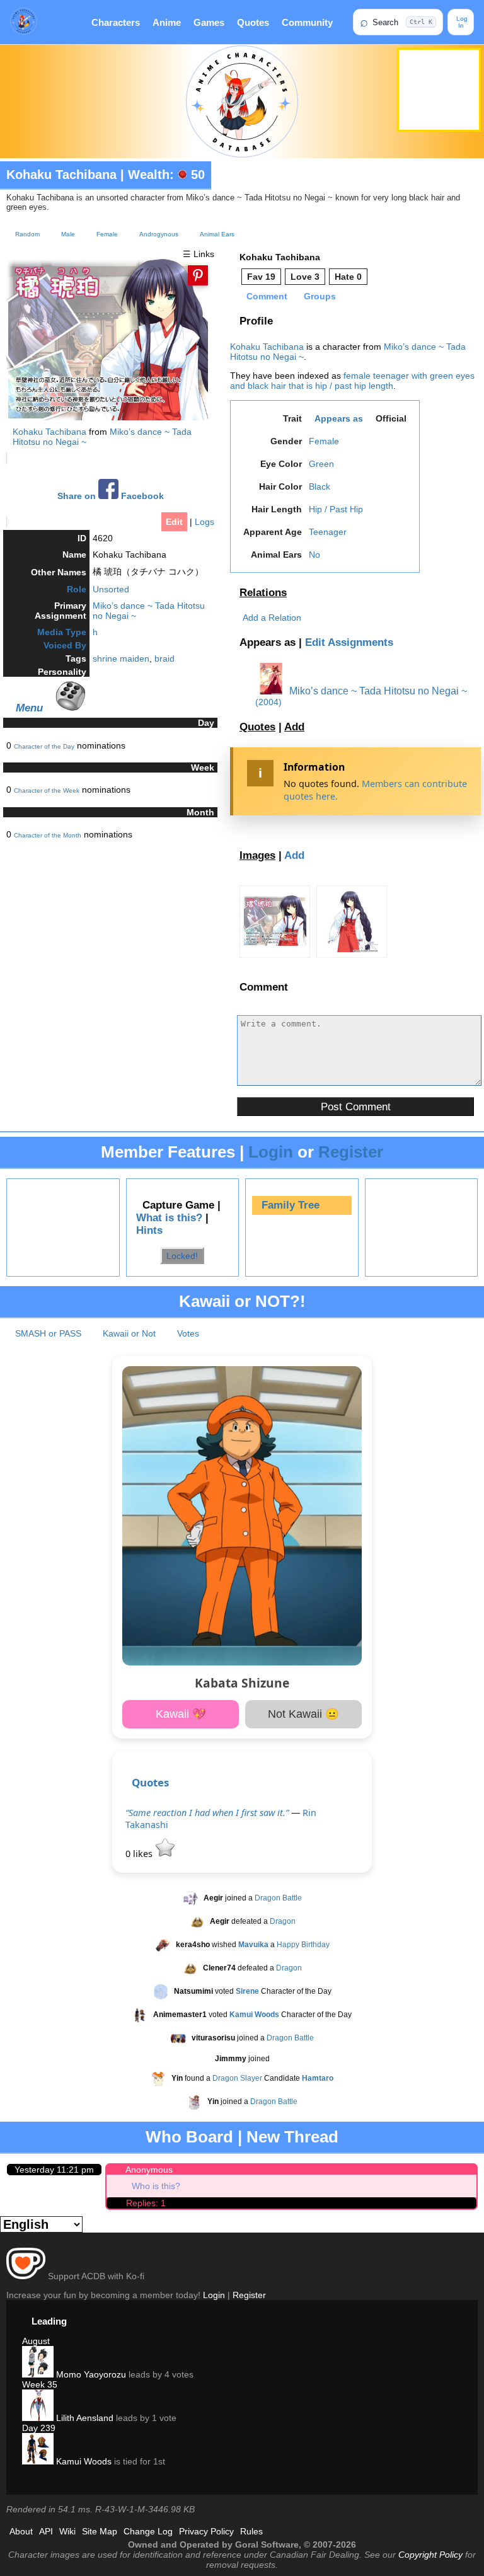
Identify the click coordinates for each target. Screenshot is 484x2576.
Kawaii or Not (129, 1333)
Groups (320, 296)
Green (321, 464)
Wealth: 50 (166, 175)
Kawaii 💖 (181, 1714)
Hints (149, 1230)
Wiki (67, 2531)
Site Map (100, 2531)
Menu (29, 708)
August (36, 2341)
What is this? (169, 1218)
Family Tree (291, 1205)
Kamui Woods (83, 2461)
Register (351, 1152)
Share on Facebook (111, 496)
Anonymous (149, 2170)
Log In (461, 22)
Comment (267, 296)
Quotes (253, 22)
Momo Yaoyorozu (90, 2374)
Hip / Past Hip (336, 509)
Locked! (182, 1255)
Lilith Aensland (84, 2418)
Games (209, 22)
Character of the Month (48, 835)
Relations (263, 593)
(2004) (268, 702)
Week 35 (40, 2384)
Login (271, 1152)
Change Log (148, 2531)
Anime (167, 22)
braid (164, 658)
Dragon (283, 1921)
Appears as (339, 418)
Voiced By (65, 645)
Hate (348, 277)
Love (305, 277)
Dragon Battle (278, 1898)
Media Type (62, 632)
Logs (205, 522)
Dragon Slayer (237, 2078)
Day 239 (39, 2428)
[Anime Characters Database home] (24, 22)
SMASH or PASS (48, 1333)
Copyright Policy (430, 2555)
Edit (174, 522)
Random (27, 234)
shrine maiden (121, 658)
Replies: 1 (146, 2203)
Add (294, 727)
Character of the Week (47, 791)
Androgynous (159, 234)
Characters (116, 22)
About (21, 2531)
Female (107, 234)
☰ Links (199, 254)
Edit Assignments (349, 642)
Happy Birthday (303, 1945)
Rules (251, 2531)
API (46, 2531)
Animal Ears (217, 234)
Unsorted (111, 589)
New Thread (292, 2137)
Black (320, 486)
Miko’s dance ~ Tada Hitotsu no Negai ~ (377, 691)
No (314, 555)
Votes (188, 1333)
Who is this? (156, 2186)
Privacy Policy (206, 2531)
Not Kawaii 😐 (303, 1714)
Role (77, 589)
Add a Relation (272, 618)
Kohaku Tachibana (61, 175)
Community (307, 22)
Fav (261, 277)
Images (257, 855)
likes (140, 1854)
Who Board (189, 2137)
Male (68, 234)
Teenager (328, 532)
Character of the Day (44, 746)
